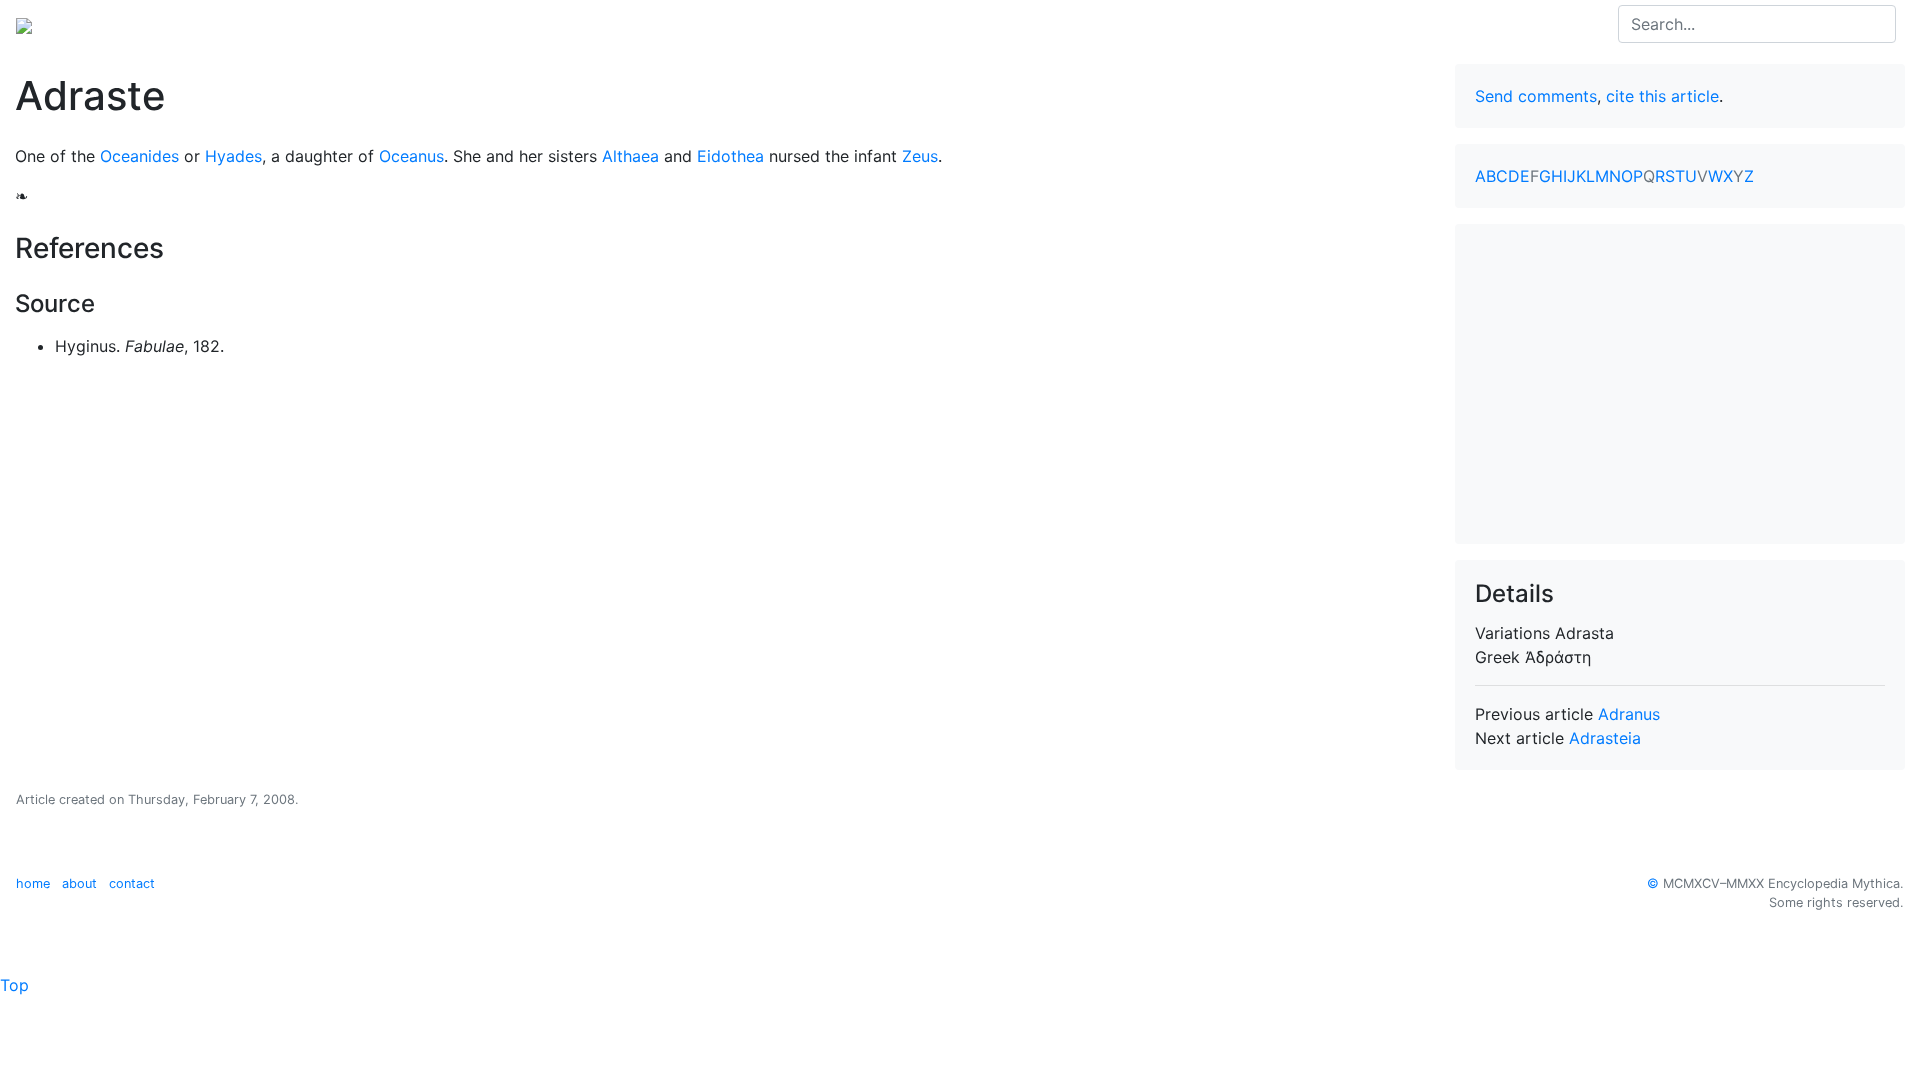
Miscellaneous (499, 24)
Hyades (233, 156)
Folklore (400, 24)
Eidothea (730, 156)
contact (132, 883)
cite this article (1662, 96)
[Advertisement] (1680, 384)
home (33, 883)
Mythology (96, 24)
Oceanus (411, 156)
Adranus (1629, 714)
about (79, 883)
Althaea (630, 156)
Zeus (920, 156)
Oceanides (139, 156)
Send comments (1536, 96)
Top (14, 985)
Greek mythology (288, 24)
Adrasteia (1605, 738)
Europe (180, 24)
